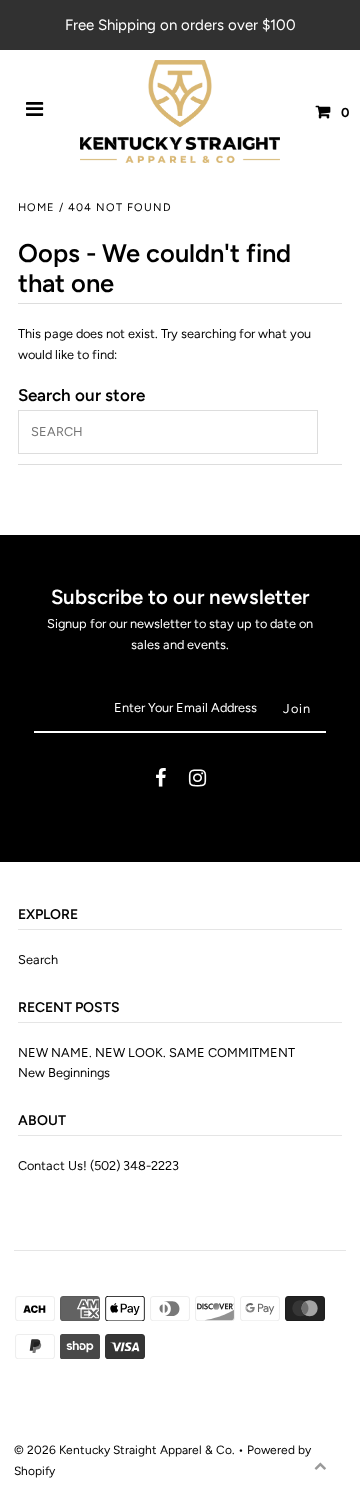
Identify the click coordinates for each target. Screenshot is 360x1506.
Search (38, 959)
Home (36, 207)
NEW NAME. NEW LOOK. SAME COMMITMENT (156, 1052)
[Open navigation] (35, 112)
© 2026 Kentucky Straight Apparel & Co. (124, 1450)
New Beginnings (64, 1072)
